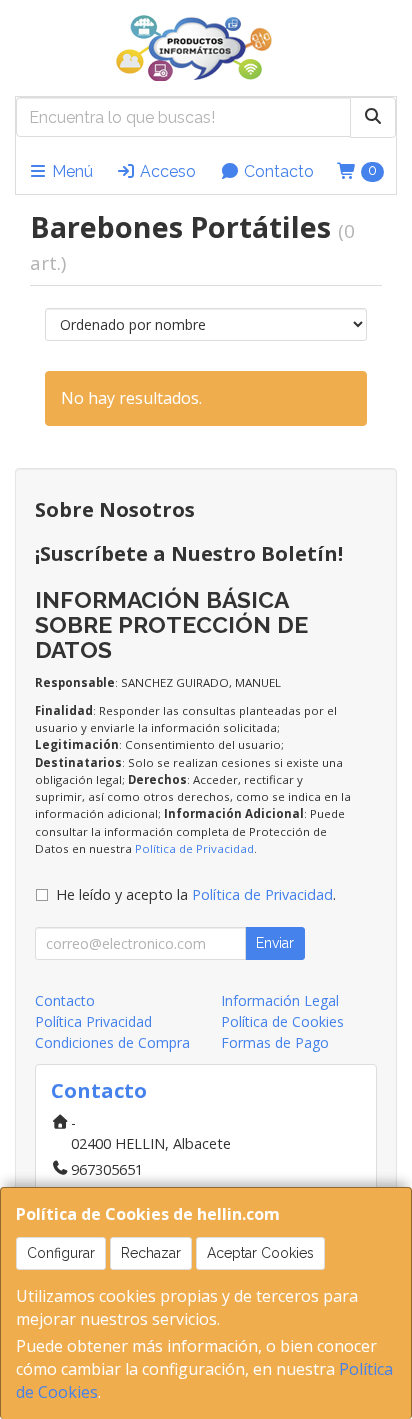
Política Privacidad (93, 1021)
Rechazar (151, 1253)
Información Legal (280, 1000)
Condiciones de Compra (112, 1042)
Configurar (61, 1253)
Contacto (277, 171)
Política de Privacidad (194, 848)
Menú (70, 171)
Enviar (275, 943)
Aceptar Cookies (260, 1253)
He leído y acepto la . (196, 894)
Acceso (166, 171)
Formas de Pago (275, 1042)
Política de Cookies (282, 1021)
